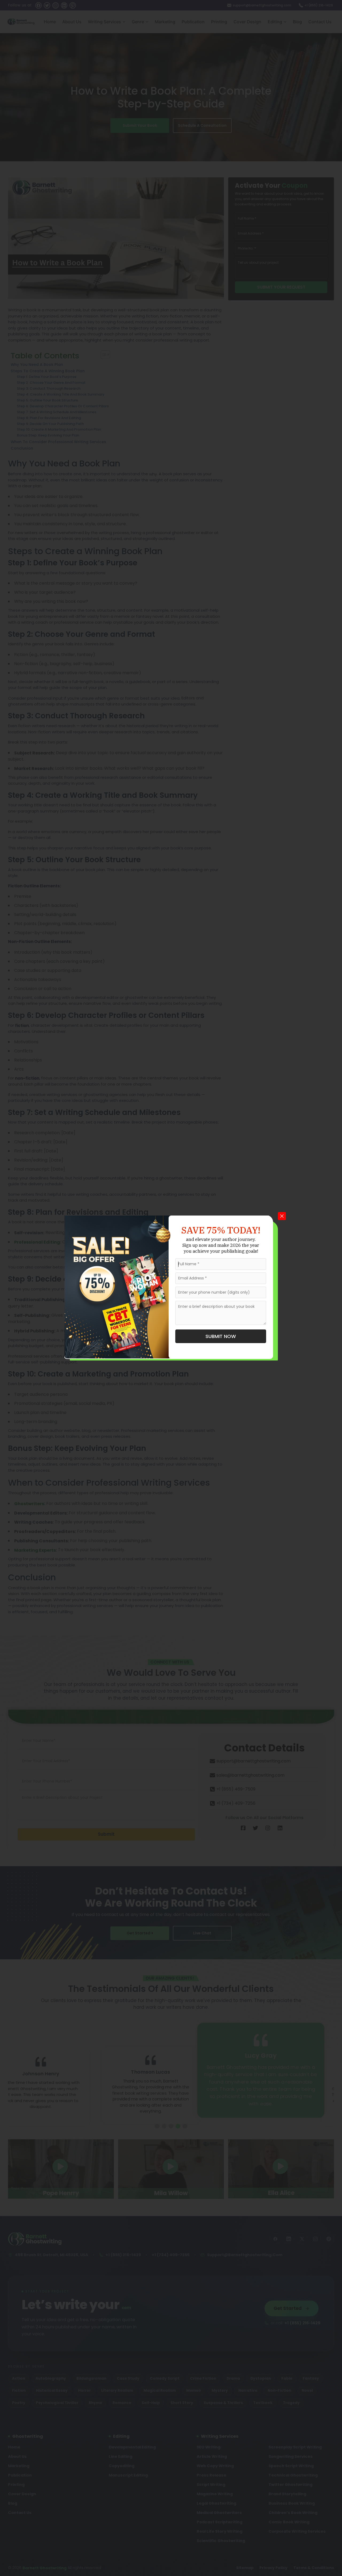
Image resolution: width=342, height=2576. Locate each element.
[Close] (282, 1216)
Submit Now (221, 1336)
